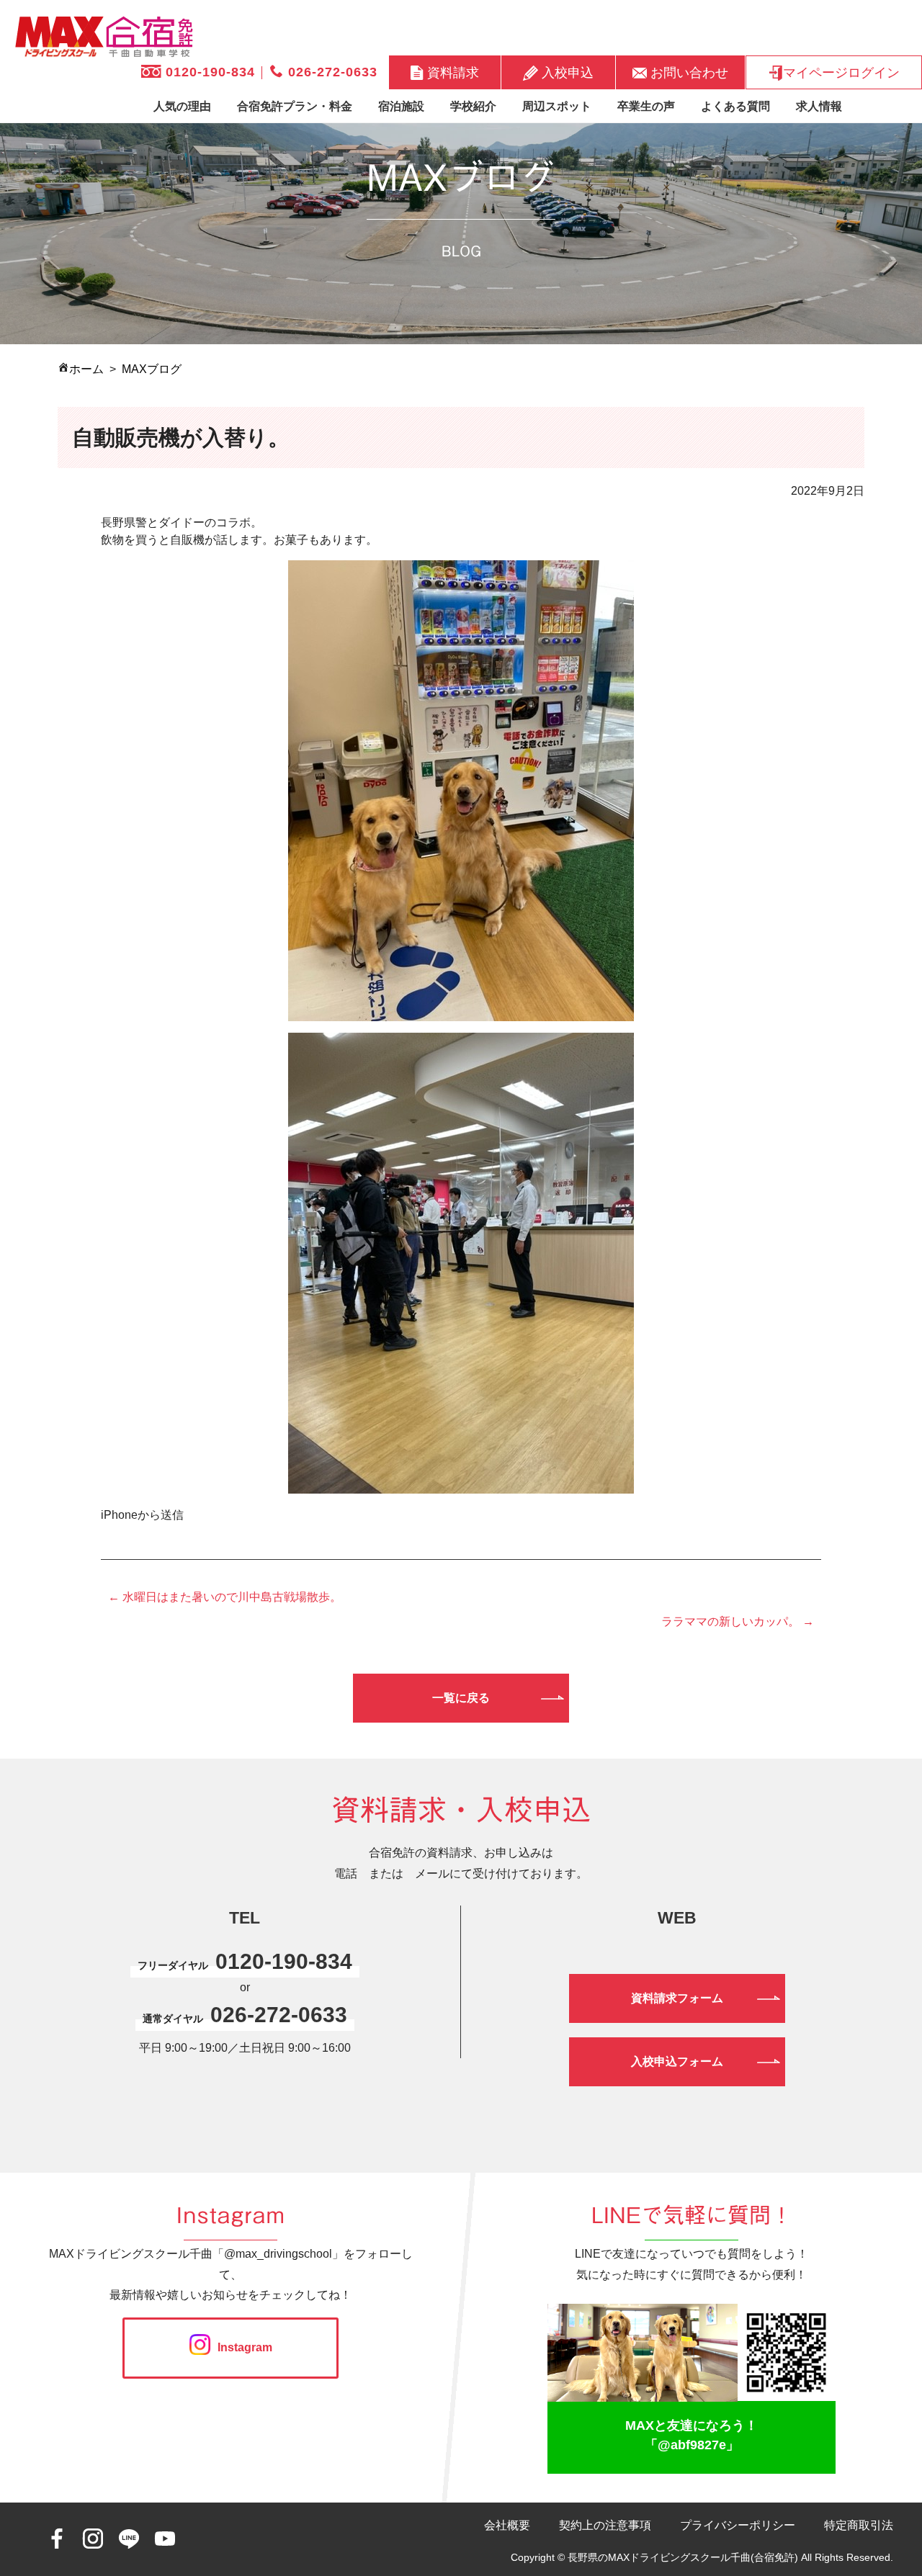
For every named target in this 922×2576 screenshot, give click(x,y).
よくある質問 (735, 106)
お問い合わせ (688, 72)
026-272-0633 (331, 72)
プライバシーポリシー (738, 2525)
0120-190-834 (208, 72)
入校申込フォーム (677, 2061)
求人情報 (819, 106)
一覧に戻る (461, 1698)
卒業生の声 (646, 106)
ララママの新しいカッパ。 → (738, 1621)
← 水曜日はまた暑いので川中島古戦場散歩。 (225, 1597)
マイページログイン (841, 72)
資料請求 (451, 72)
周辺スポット (557, 106)
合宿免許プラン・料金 (295, 106)
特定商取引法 (859, 2525)
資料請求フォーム (677, 1998)
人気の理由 (182, 106)
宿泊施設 (401, 106)
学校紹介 (473, 106)
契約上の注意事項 (605, 2525)
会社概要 (507, 2525)
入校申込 (566, 72)
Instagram (245, 2347)
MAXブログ (152, 369)
